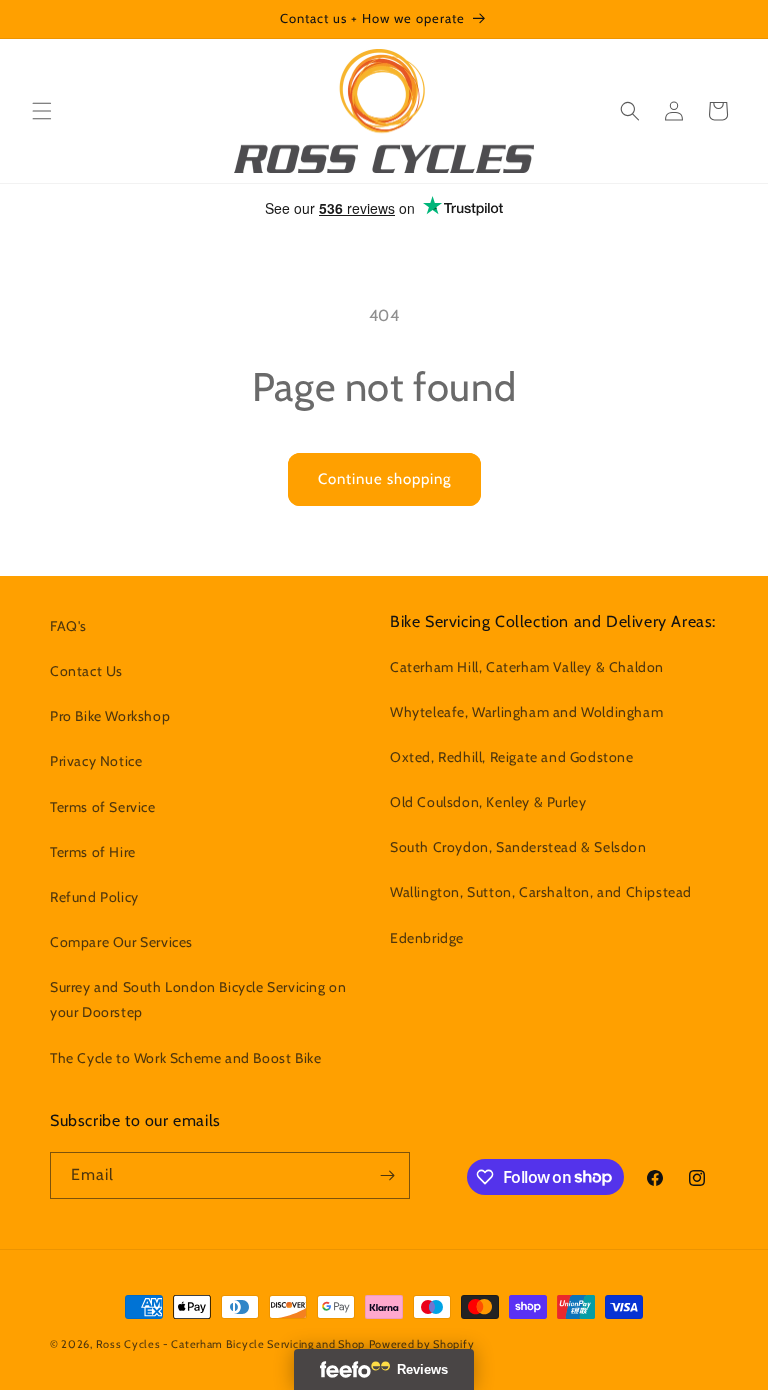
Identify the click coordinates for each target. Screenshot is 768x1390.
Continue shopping (384, 479)
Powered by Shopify (422, 1344)
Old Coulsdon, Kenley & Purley (488, 802)
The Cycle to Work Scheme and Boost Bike (185, 1058)
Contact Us (86, 671)
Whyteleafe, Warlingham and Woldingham (526, 712)
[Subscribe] (387, 1175)
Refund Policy (94, 897)
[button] (42, 111)
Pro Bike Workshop (110, 716)
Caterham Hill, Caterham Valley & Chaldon (527, 667)
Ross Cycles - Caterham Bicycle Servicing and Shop (230, 1344)
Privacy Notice (96, 761)
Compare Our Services (121, 942)
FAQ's (68, 626)
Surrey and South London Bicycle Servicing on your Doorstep (198, 999)
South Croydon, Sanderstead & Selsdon (518, 847)
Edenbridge (427, 938)
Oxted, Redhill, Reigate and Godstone (512, 757)
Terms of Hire (93, 852)
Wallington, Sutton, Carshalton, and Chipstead (541, 892)
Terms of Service (103, 807)
